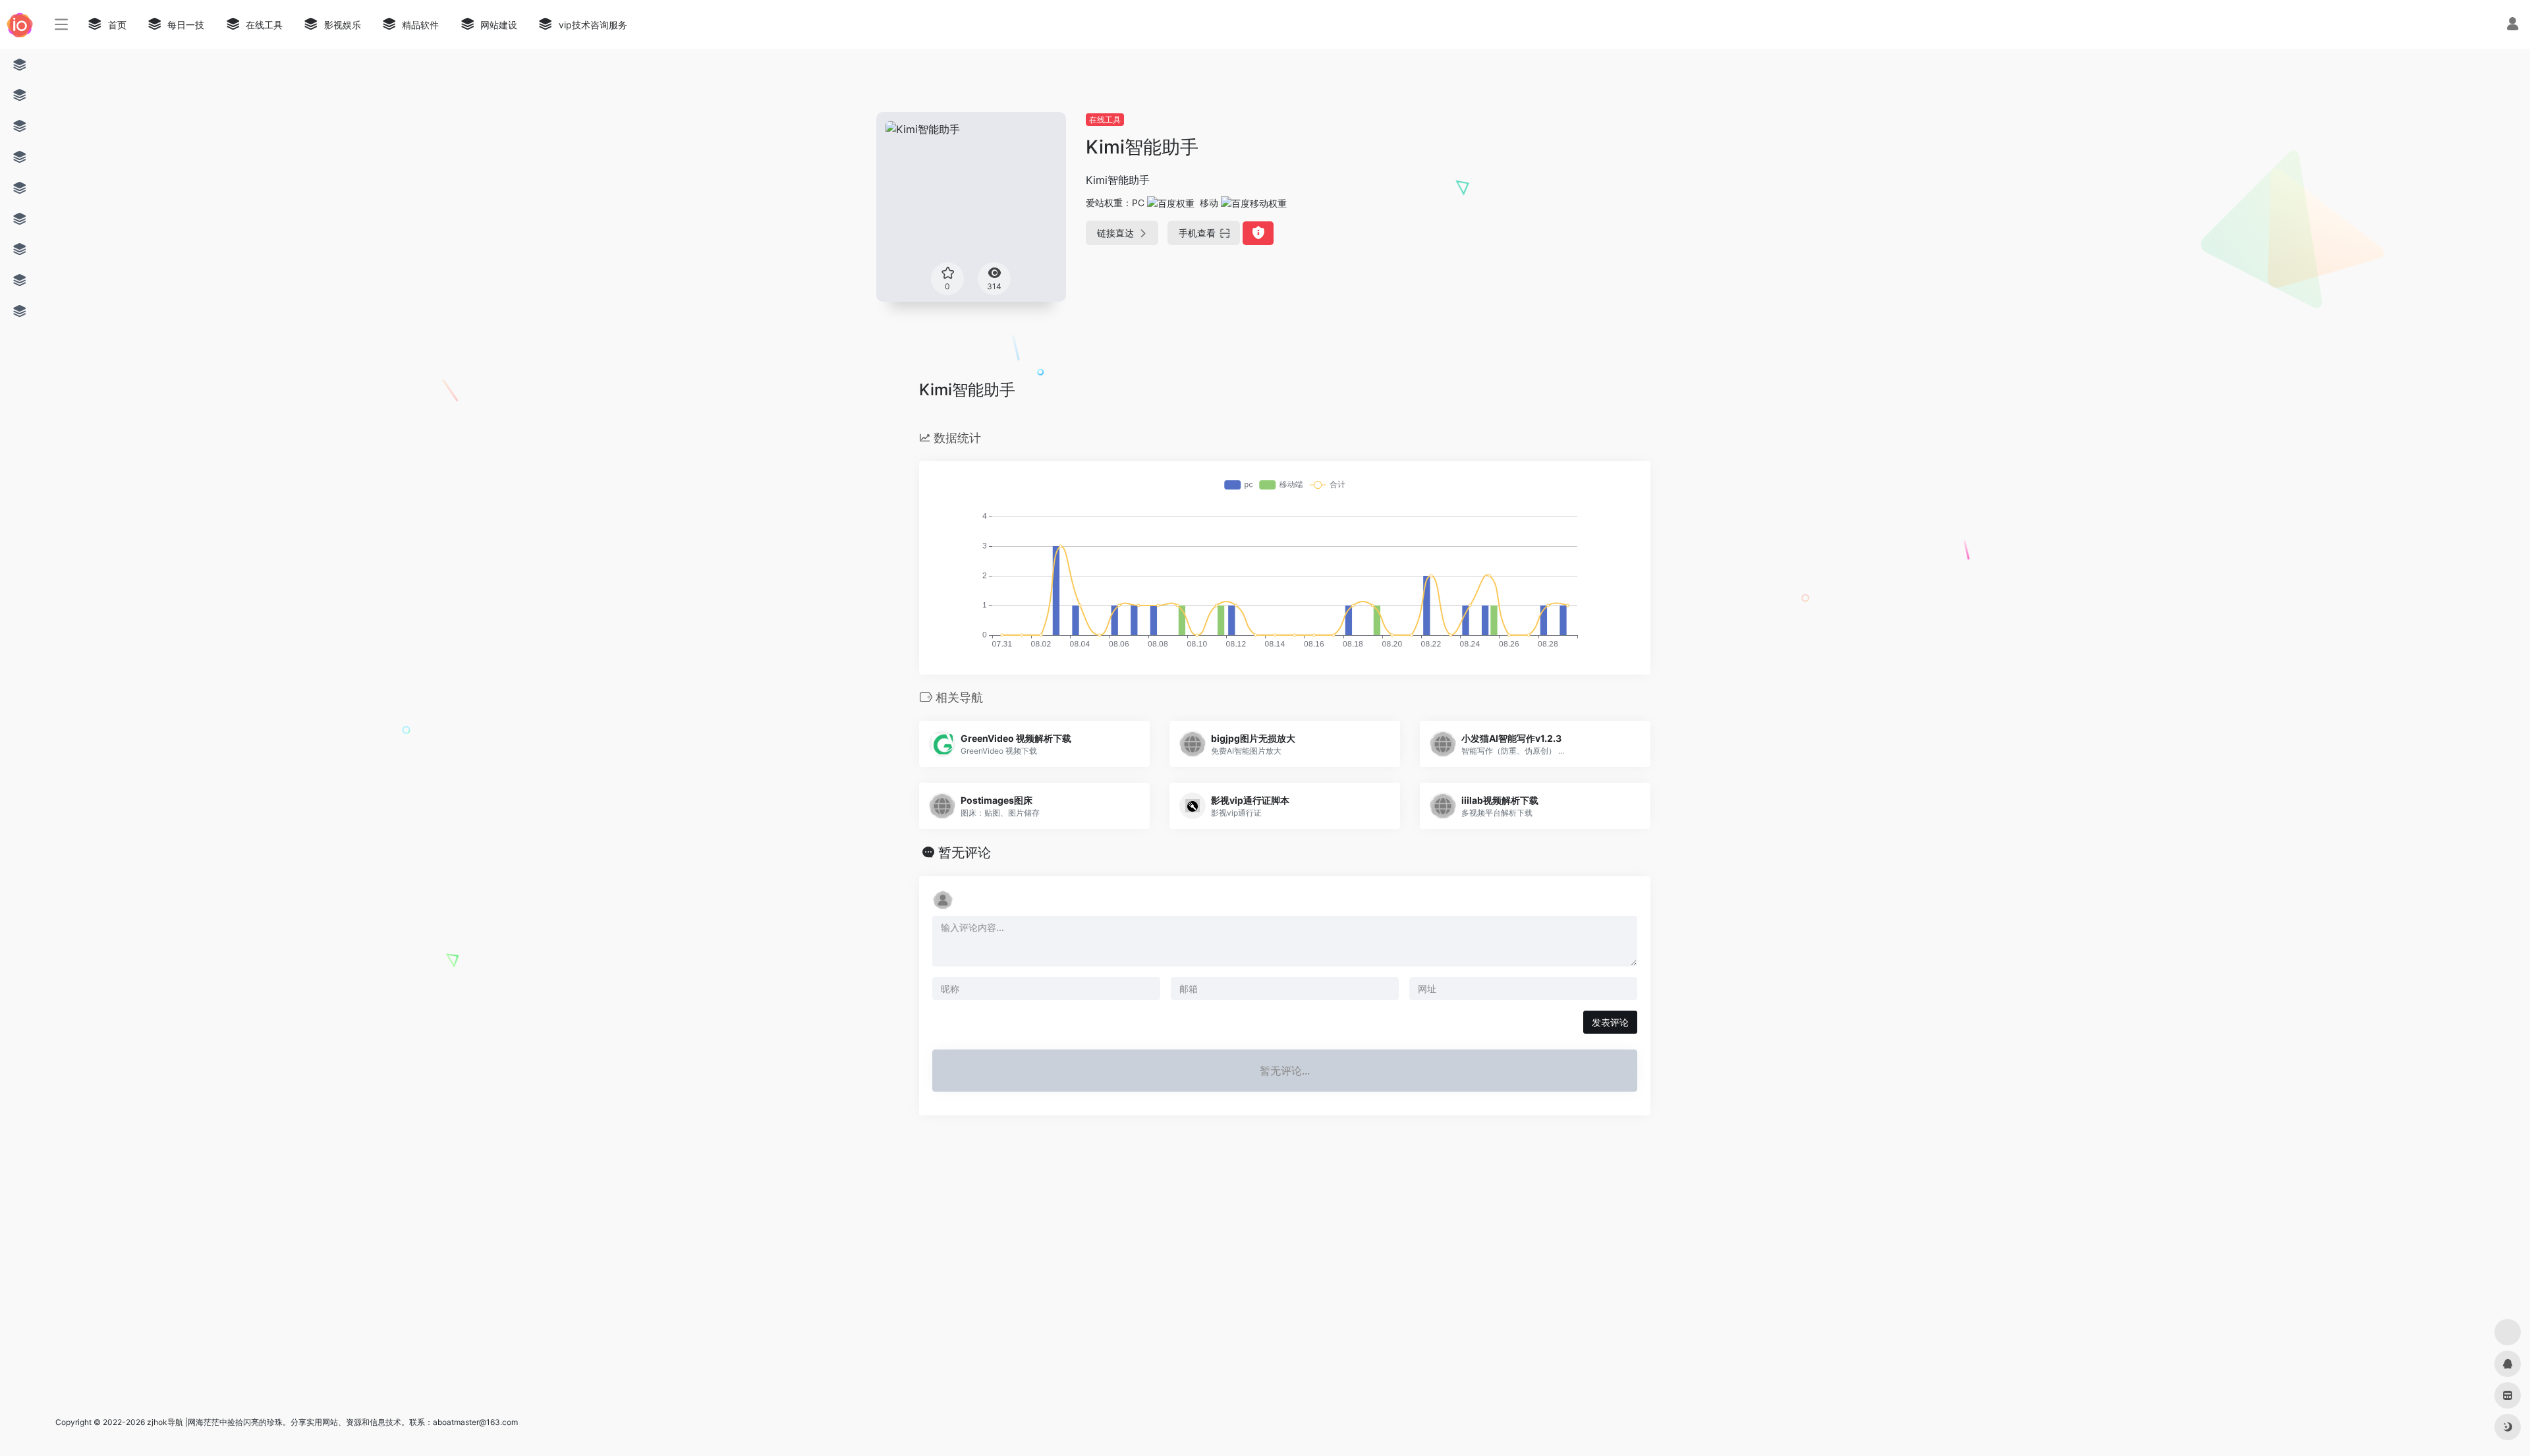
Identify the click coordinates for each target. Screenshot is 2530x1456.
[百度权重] (1171, 203)
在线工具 (1105, 120)
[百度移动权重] (1254, 203)
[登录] (2513, 25)
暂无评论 (965, 853)
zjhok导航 (165, 1422)
